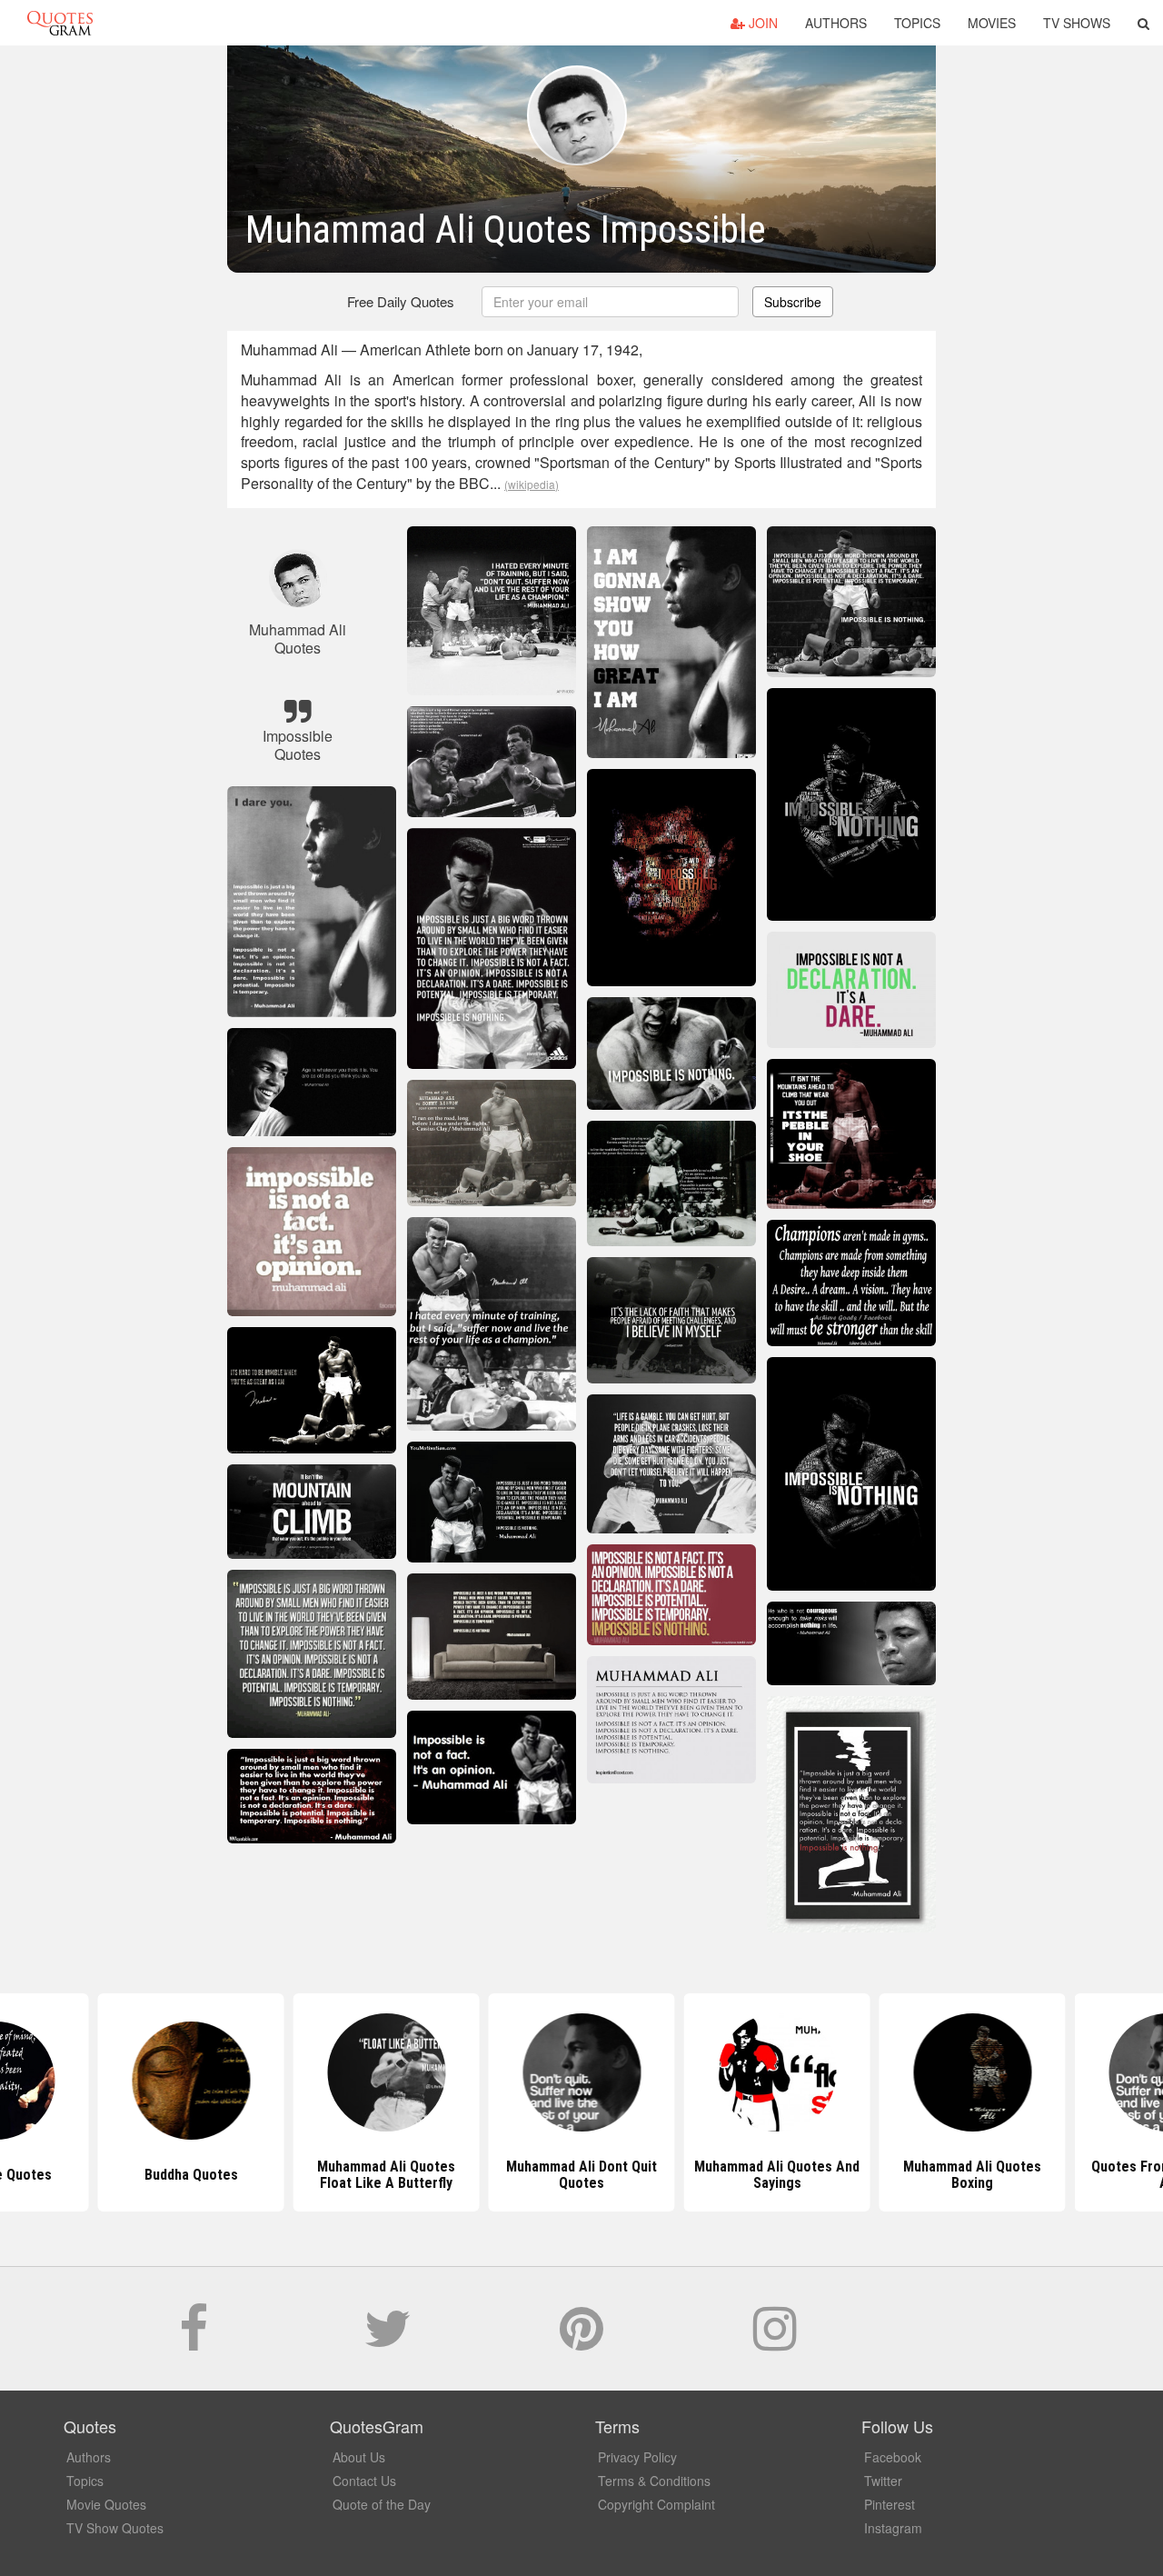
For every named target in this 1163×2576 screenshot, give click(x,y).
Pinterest (890, 2504)
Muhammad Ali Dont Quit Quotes (386, 2175)
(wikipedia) (532, 484)
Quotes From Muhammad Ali (973, 2175)
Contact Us (364, 2481)
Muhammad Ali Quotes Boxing (777, 2175)
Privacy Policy (637, 2457)
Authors (836, 23)
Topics (917, 23)
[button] (1143, 23)
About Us (359, 2457)
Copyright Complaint (656, 2504)
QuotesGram (60, 23)
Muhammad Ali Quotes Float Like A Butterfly (191, 2175)
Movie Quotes (106, 2504)
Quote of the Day (382, 2504)
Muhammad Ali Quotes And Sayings (581, 2175)
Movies (992, 23)
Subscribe (793, 302)
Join (761, 23)
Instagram (893, 2528)
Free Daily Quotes (401, 301)
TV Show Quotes (115, 2528)
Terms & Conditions (654, 2481)
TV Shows (1077, 23)
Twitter (883, 2481)
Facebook (893, 2457)
